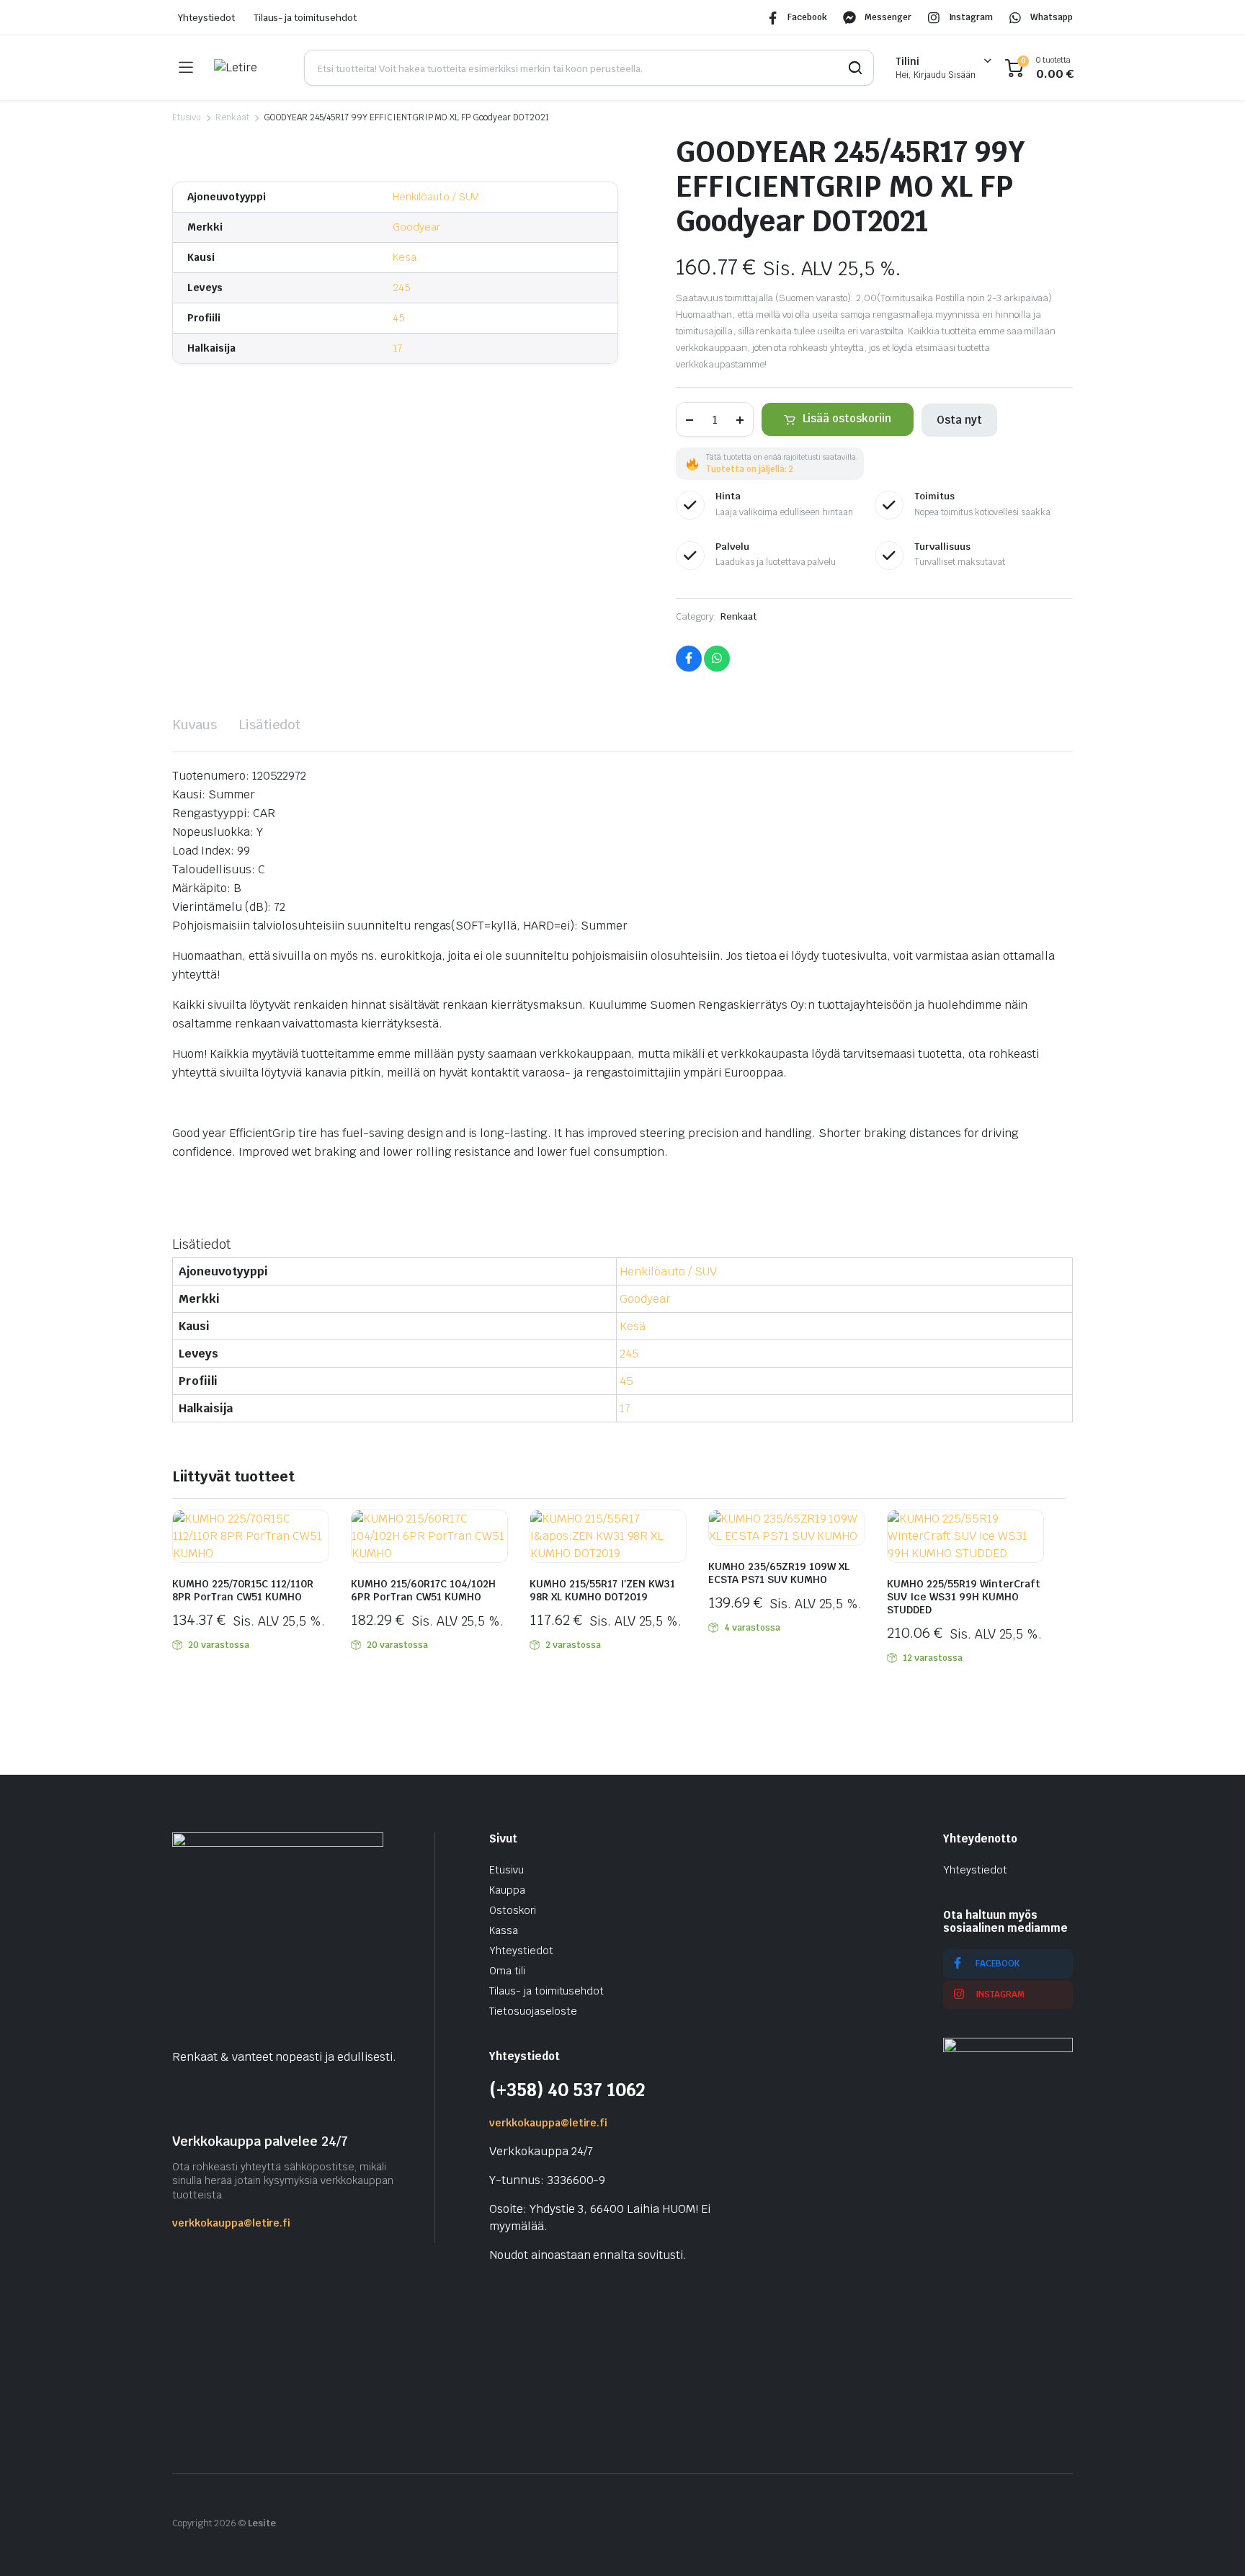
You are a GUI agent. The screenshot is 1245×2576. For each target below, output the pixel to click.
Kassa (504, 1930)
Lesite (262, 2523)
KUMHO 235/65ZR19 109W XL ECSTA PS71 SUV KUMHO (779, 1573)
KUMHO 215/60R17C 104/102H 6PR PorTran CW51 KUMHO (423, 1590)
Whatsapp (1052, 17)
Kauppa (507, 1890)
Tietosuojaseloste (533, 2011)
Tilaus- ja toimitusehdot (305, 18)
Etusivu (187, 117)
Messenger (888, 17)
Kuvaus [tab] (195, 725)
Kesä (405, 257)
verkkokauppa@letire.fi (231, 2223)
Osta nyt (959, 420)
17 (398, 348)
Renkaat (232, 117)
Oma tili (507, 1971)
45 (399, 318)
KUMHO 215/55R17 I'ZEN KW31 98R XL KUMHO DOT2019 (602, 1590)
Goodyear (416, 227)
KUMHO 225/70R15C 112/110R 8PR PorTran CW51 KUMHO (243, 1590)
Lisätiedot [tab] (269, 725)
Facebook (807, 17)
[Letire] (248, 68)
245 (402, 288)
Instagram (971, 17)
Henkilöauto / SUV (436, 197)
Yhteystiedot (206, 18)
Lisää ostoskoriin (847, 418)
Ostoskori (513, 1910)
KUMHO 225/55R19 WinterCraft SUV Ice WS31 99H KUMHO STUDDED (964, 1597)
